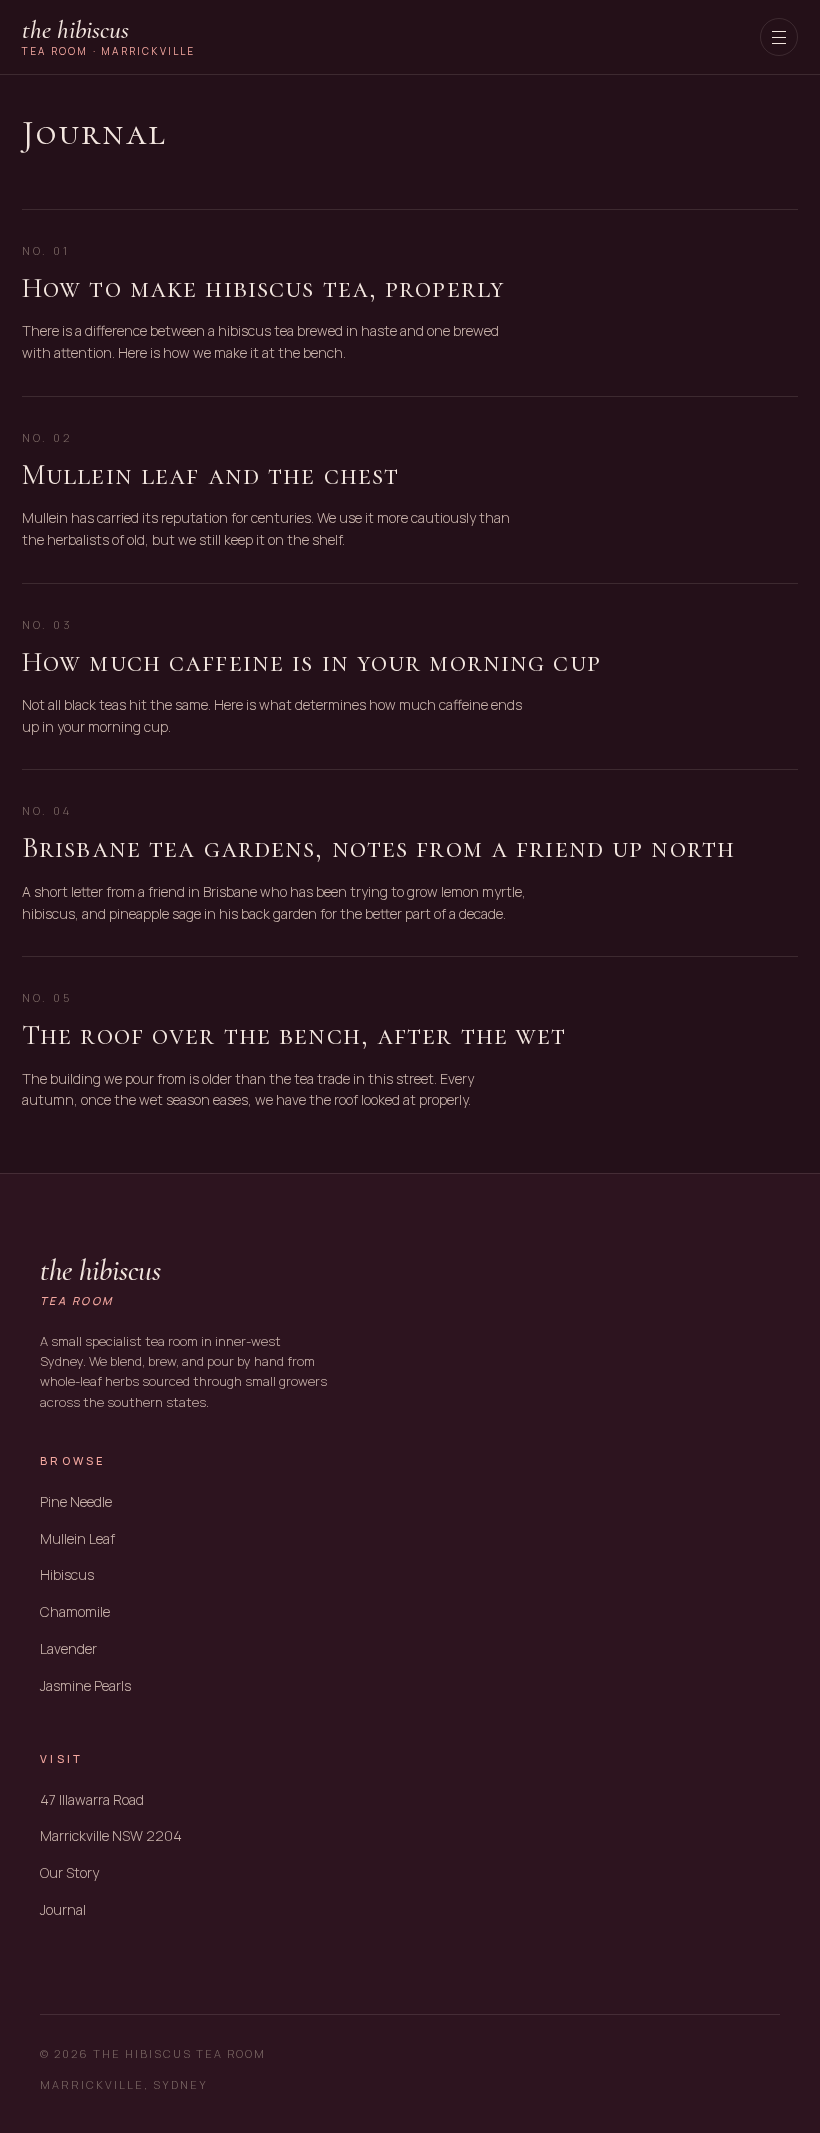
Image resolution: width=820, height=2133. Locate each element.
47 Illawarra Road (92, 1799)
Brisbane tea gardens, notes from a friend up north (378, 848)
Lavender (68, 1648)
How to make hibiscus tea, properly (263, 288)
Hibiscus (67, 1574)
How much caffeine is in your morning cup (311, 662)
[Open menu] (779, 37)
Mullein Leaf (77, 1538)
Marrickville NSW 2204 (111, 1835)
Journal (63, 1909)
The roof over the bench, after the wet (294, 1035)
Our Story (69, 1872)
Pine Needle (76, 1501)
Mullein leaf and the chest (210, 475)
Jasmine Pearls (85, 1685)
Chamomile (75, 1611)
